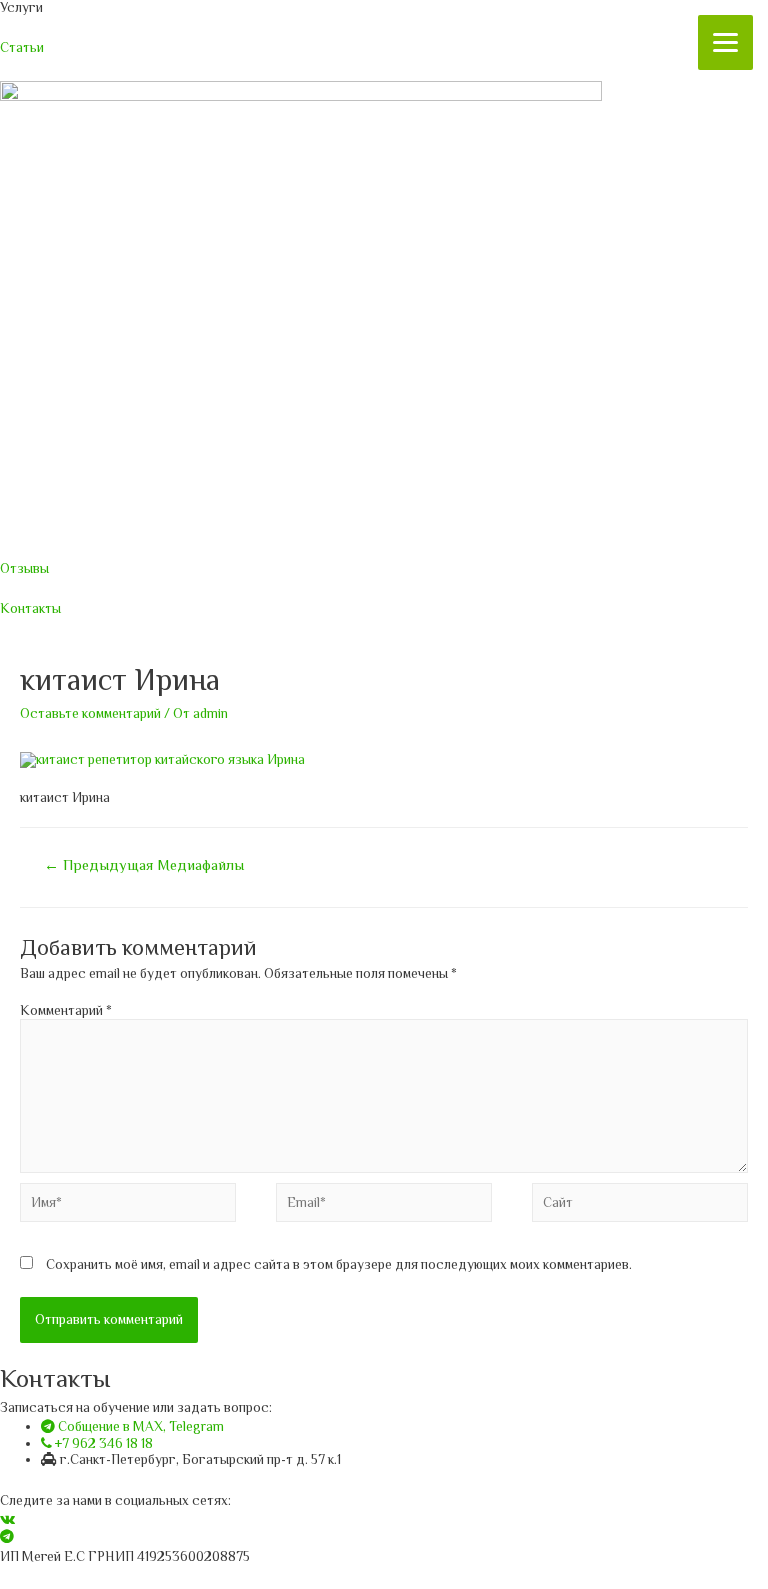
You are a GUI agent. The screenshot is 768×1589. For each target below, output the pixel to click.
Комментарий (66, 1010)
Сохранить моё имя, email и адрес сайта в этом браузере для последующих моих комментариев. (339, 1264)
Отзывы (24, 568)
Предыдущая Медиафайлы (144, 865)
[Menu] (725, 42)
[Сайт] (640, 1206)
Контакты (30, 608)
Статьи (22, 47)
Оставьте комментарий (90, 713)
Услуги (21, 7)
